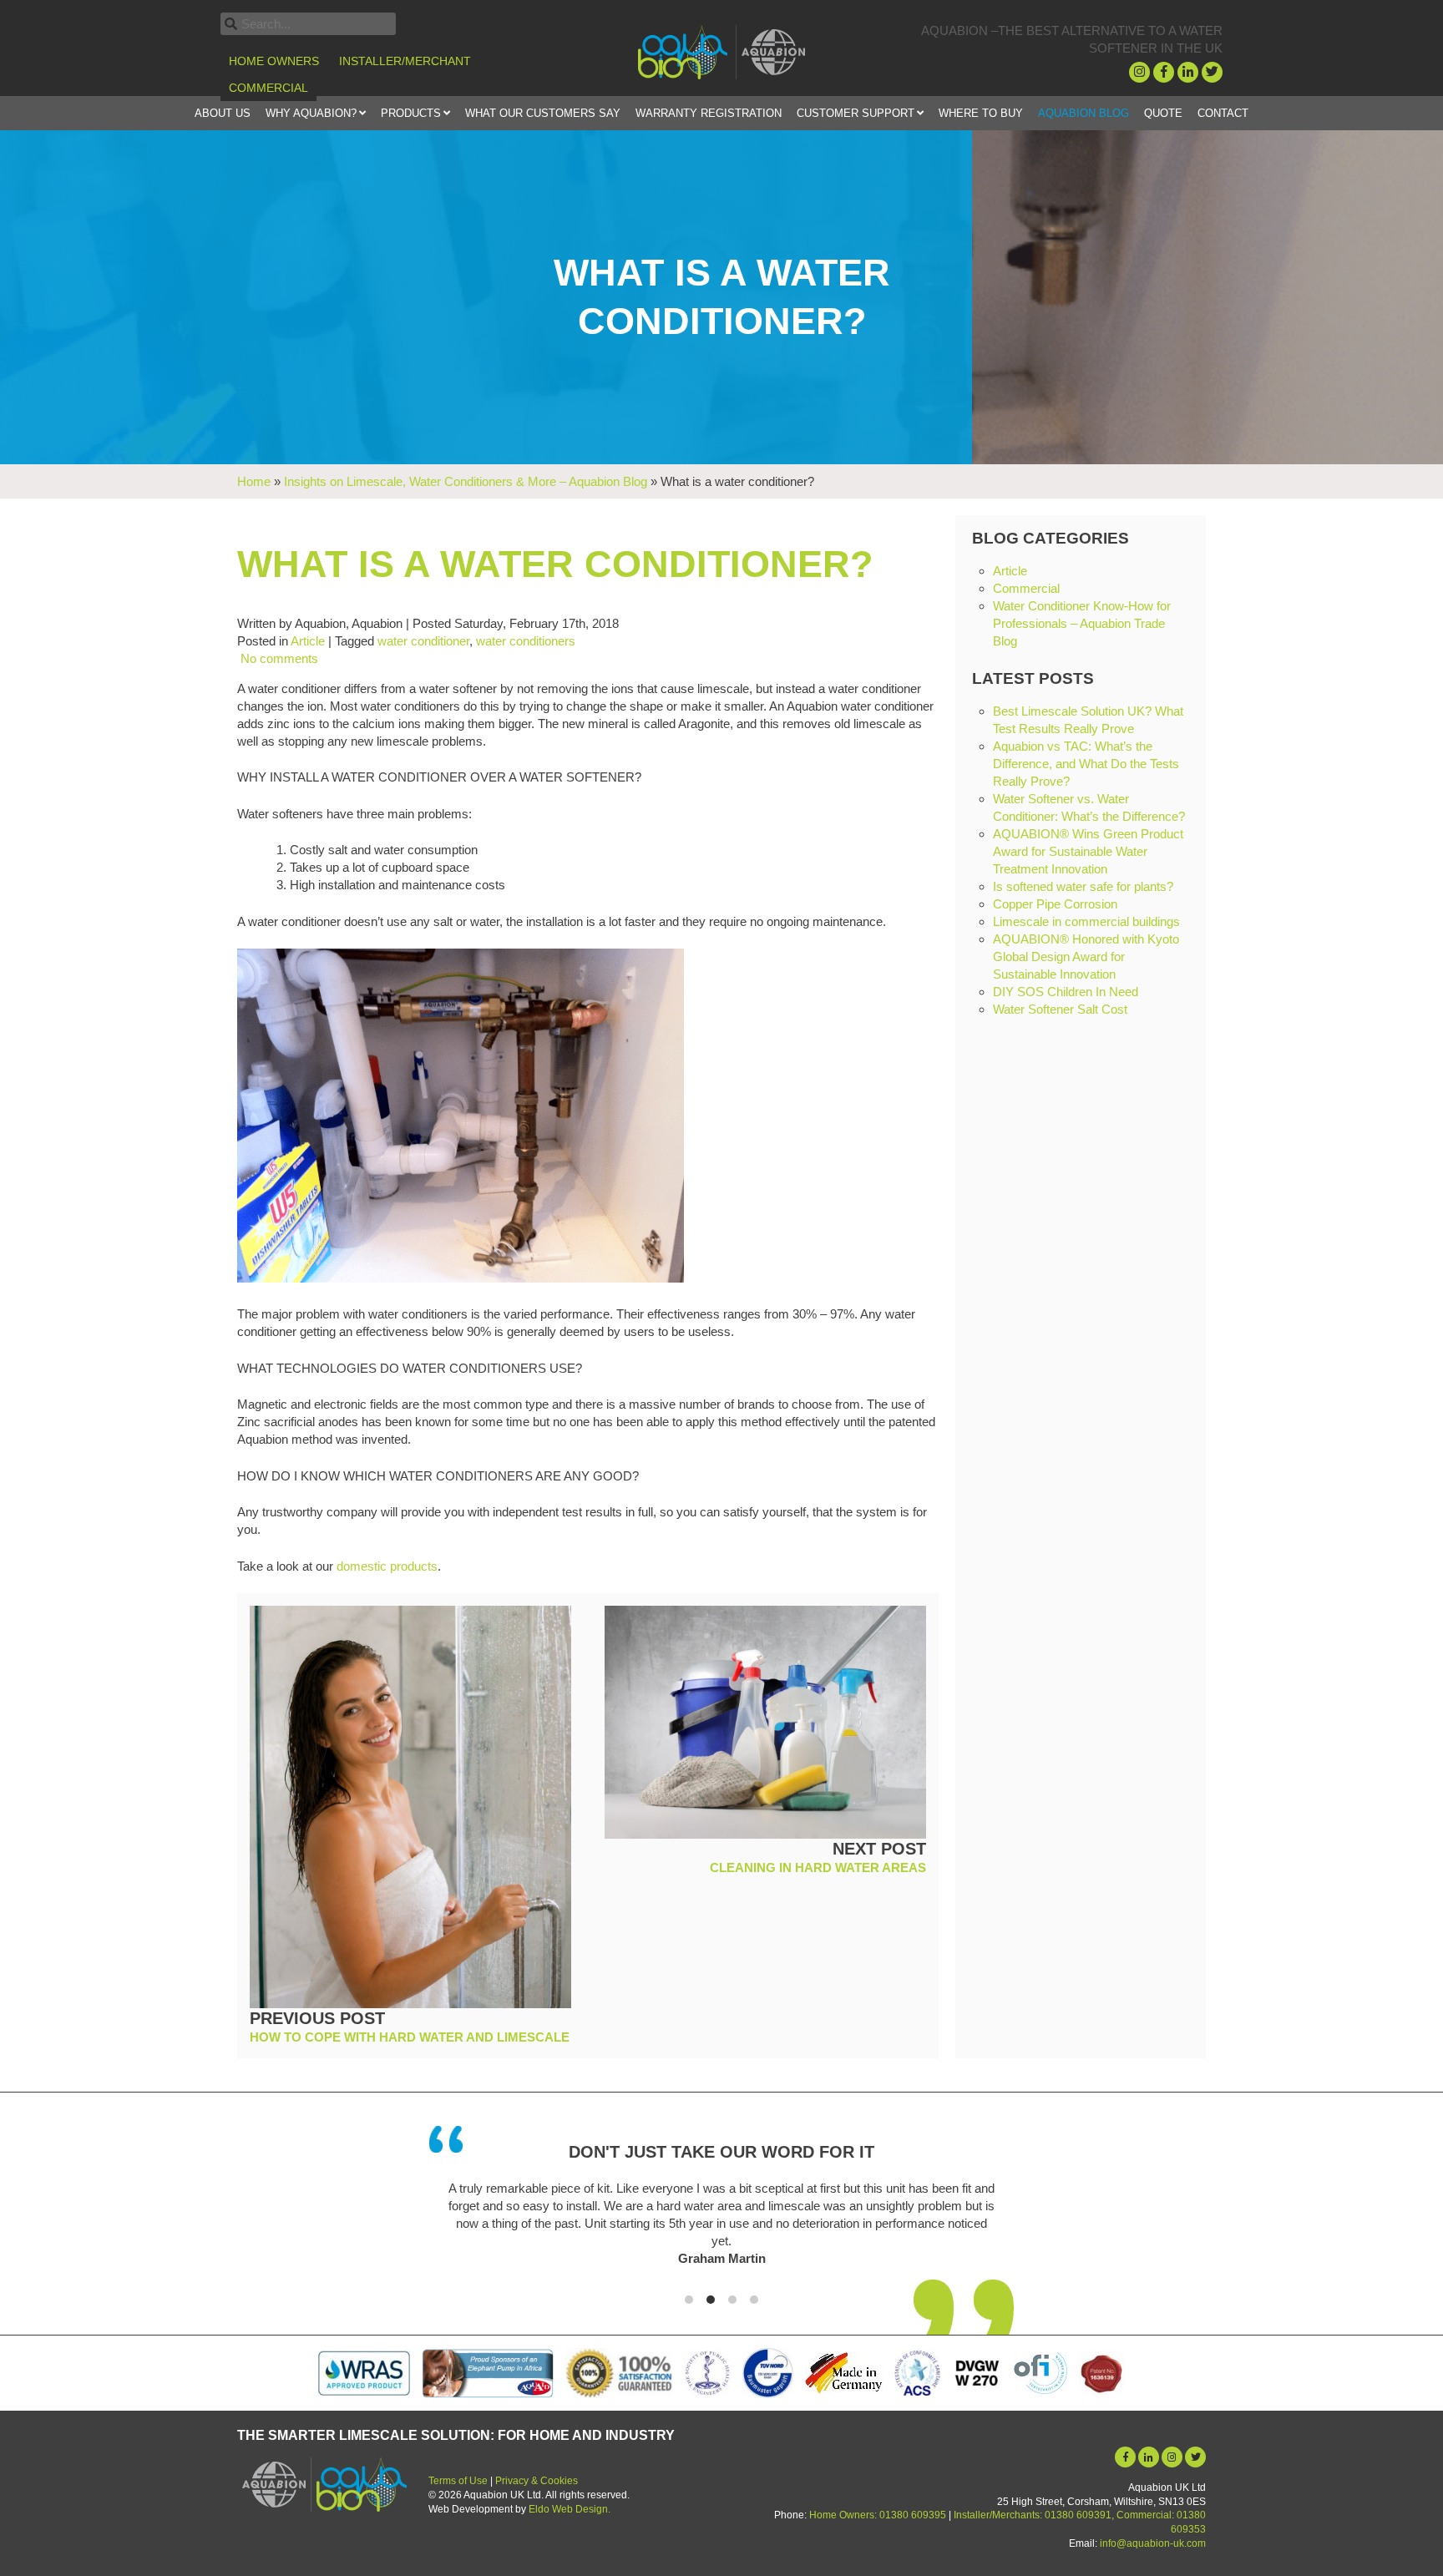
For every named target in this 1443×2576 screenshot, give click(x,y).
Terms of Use (458, 2481)
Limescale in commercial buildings (1086, 921)
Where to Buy (981, 113)
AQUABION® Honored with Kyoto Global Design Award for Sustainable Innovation (1086, 957)
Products (411, 113)
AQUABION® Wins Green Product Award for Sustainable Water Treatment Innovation (1088, 851)
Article (308, 641)
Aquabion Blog (1084, 113)
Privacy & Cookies (537, 2481)
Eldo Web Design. (570, 2509)
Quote (1163, 113)
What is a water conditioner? (555, 564)
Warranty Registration (709, 113)
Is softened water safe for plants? (1083, 886)
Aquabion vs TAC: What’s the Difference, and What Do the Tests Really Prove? (1086, 764)
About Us (223, 113)
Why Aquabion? (311, 113)
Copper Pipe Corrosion (1055, 904)
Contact (1223, 113)
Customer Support (856, 113)
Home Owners (274, 61)
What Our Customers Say (543, 113)
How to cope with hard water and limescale (410, 2037)
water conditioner (423, 641)
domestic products (387, 1566)
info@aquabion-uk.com (1153, 2543)
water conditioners (526, 641)
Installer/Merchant (405, 61)
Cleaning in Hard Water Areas (818, 1867)
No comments (278, 658)
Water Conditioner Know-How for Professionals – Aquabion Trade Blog (1082, 623)
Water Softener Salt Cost (1060, 1009)
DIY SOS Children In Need (1066, 992)
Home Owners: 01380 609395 (878, 2515)
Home (254, 481)
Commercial (268, 88)
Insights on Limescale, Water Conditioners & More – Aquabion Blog (466, 481)
